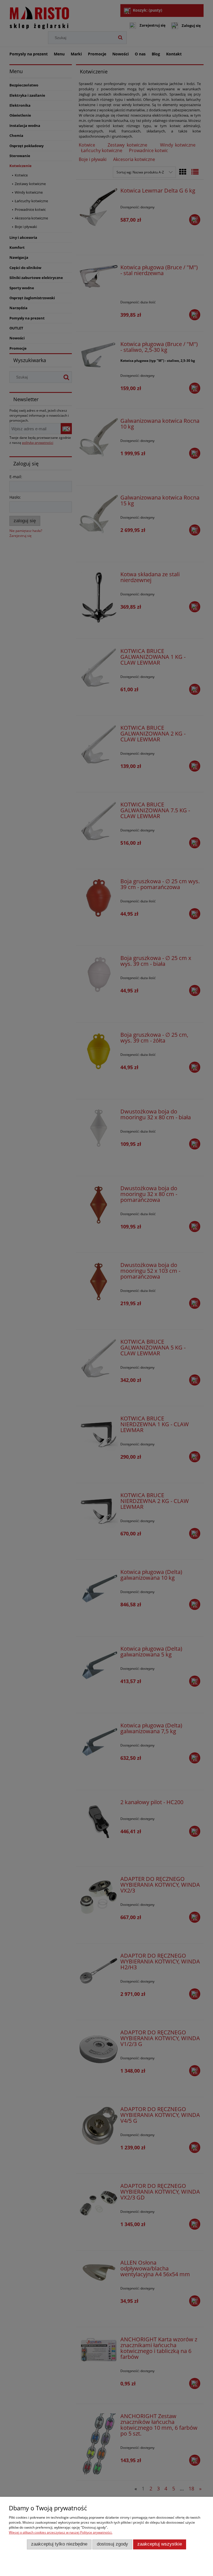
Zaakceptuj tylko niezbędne (59, 2544)
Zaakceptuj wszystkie (160, 2544)
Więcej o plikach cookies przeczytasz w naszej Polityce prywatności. (61, 2532)
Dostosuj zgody (112, 2544)
